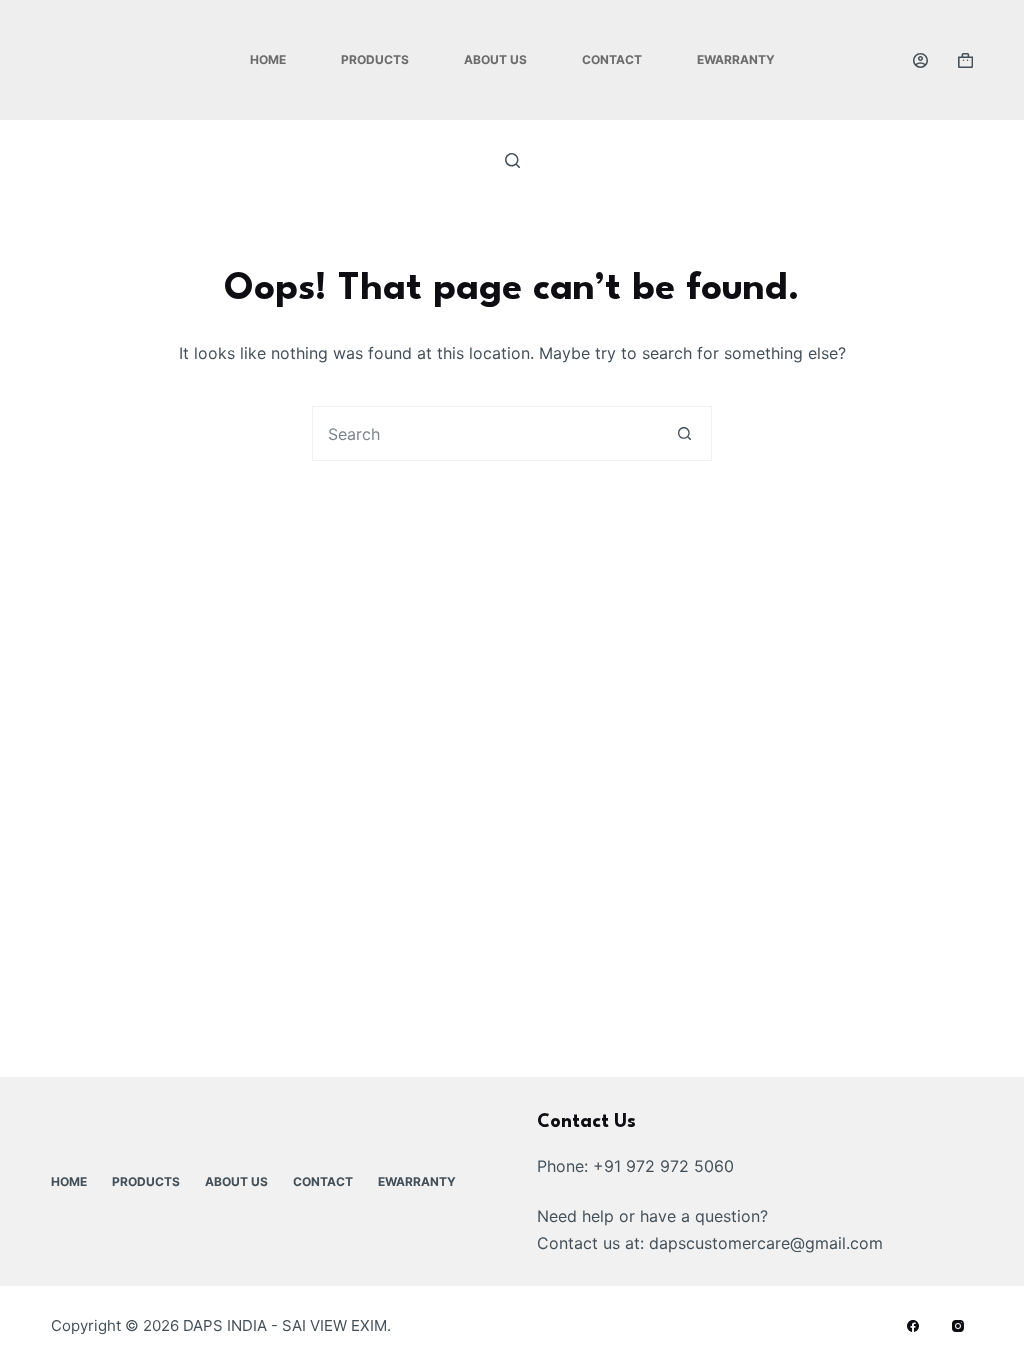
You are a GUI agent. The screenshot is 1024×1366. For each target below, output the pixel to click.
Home (268, 59)
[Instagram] (958, 1326)
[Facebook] (913, 1326)
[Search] (512, 160)
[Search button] (684, 433)
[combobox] (485, 433)
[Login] (920, 60)
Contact (612, 59)
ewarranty (736, 59)
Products (375, 59)
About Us (495, 59)
